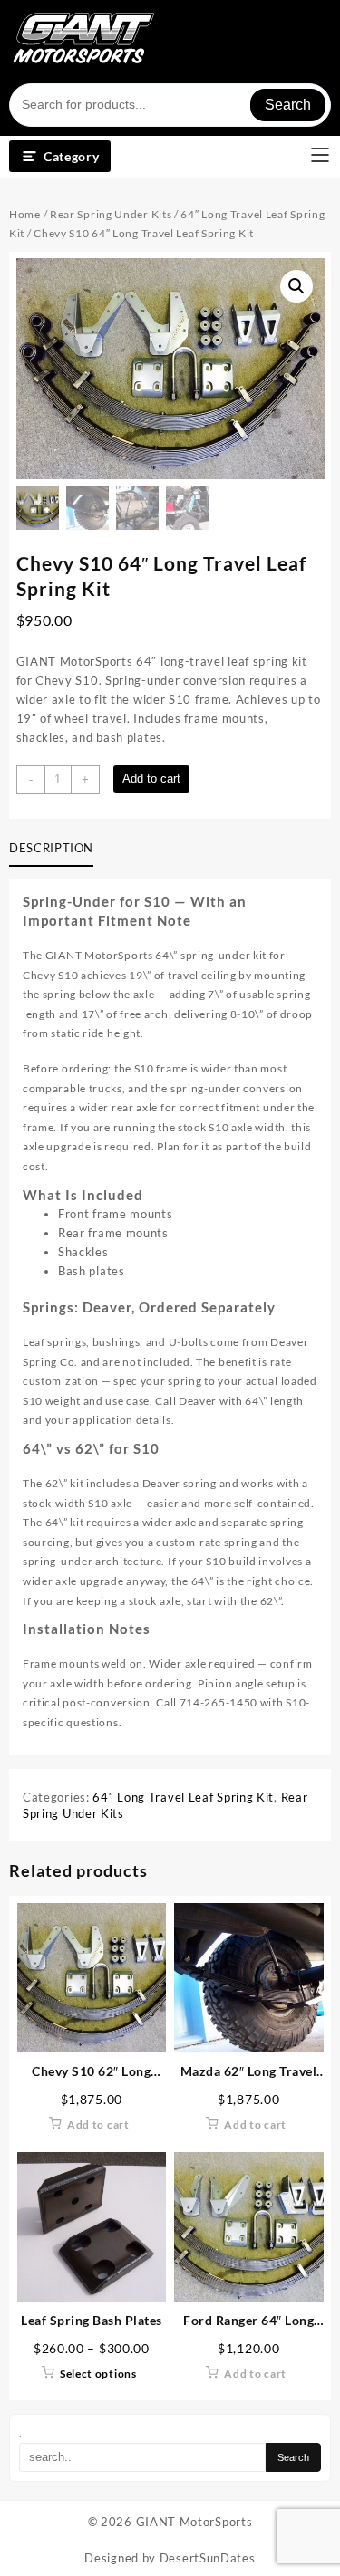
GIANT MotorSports (194, 2522)
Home (25, 214)
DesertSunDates (208, 2558)
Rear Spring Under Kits (111, 214)
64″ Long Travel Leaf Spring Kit (183, 1797)
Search (288, 105)
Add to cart (151, 779)
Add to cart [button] (98, 2124)
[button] (296, 286)
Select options (98, 2374)
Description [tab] (51, 848)
